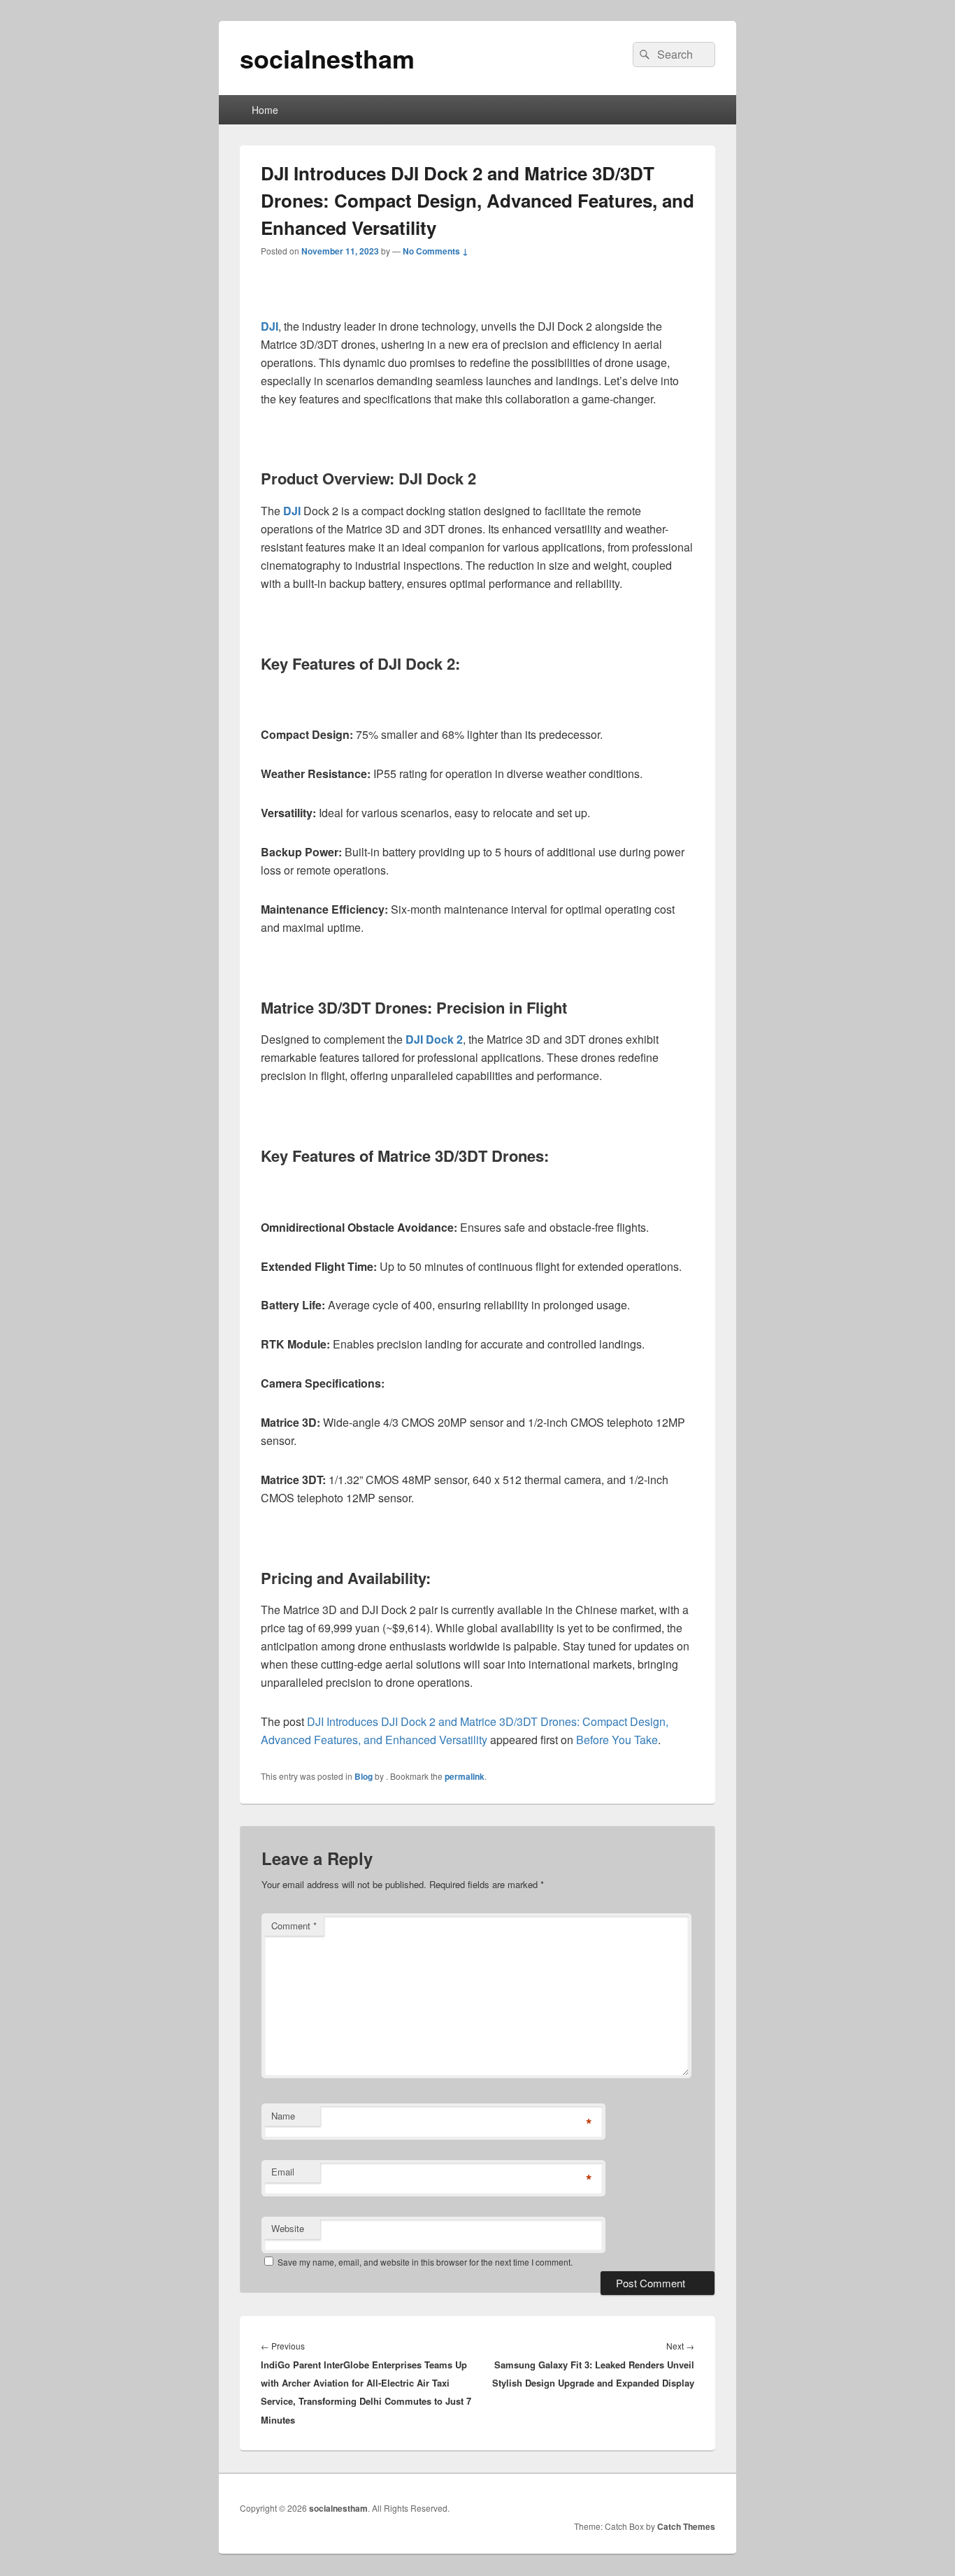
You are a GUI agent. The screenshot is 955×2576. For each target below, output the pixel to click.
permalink (465, 1776)
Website (288, 2228)
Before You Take (617, 1740)
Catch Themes (686, 2526)
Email (283, 2172)
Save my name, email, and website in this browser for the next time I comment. (425, 2262)
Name (283, 2116)
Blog (364, 1776)
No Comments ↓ (436, 251)
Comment (294, 1926)
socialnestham (327, 58)
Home (265, 110)
